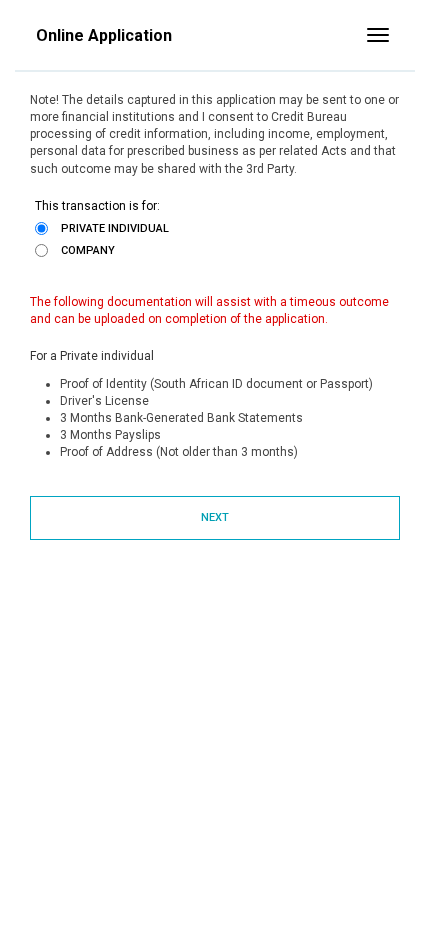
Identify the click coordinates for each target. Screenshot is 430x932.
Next (215, 517)
